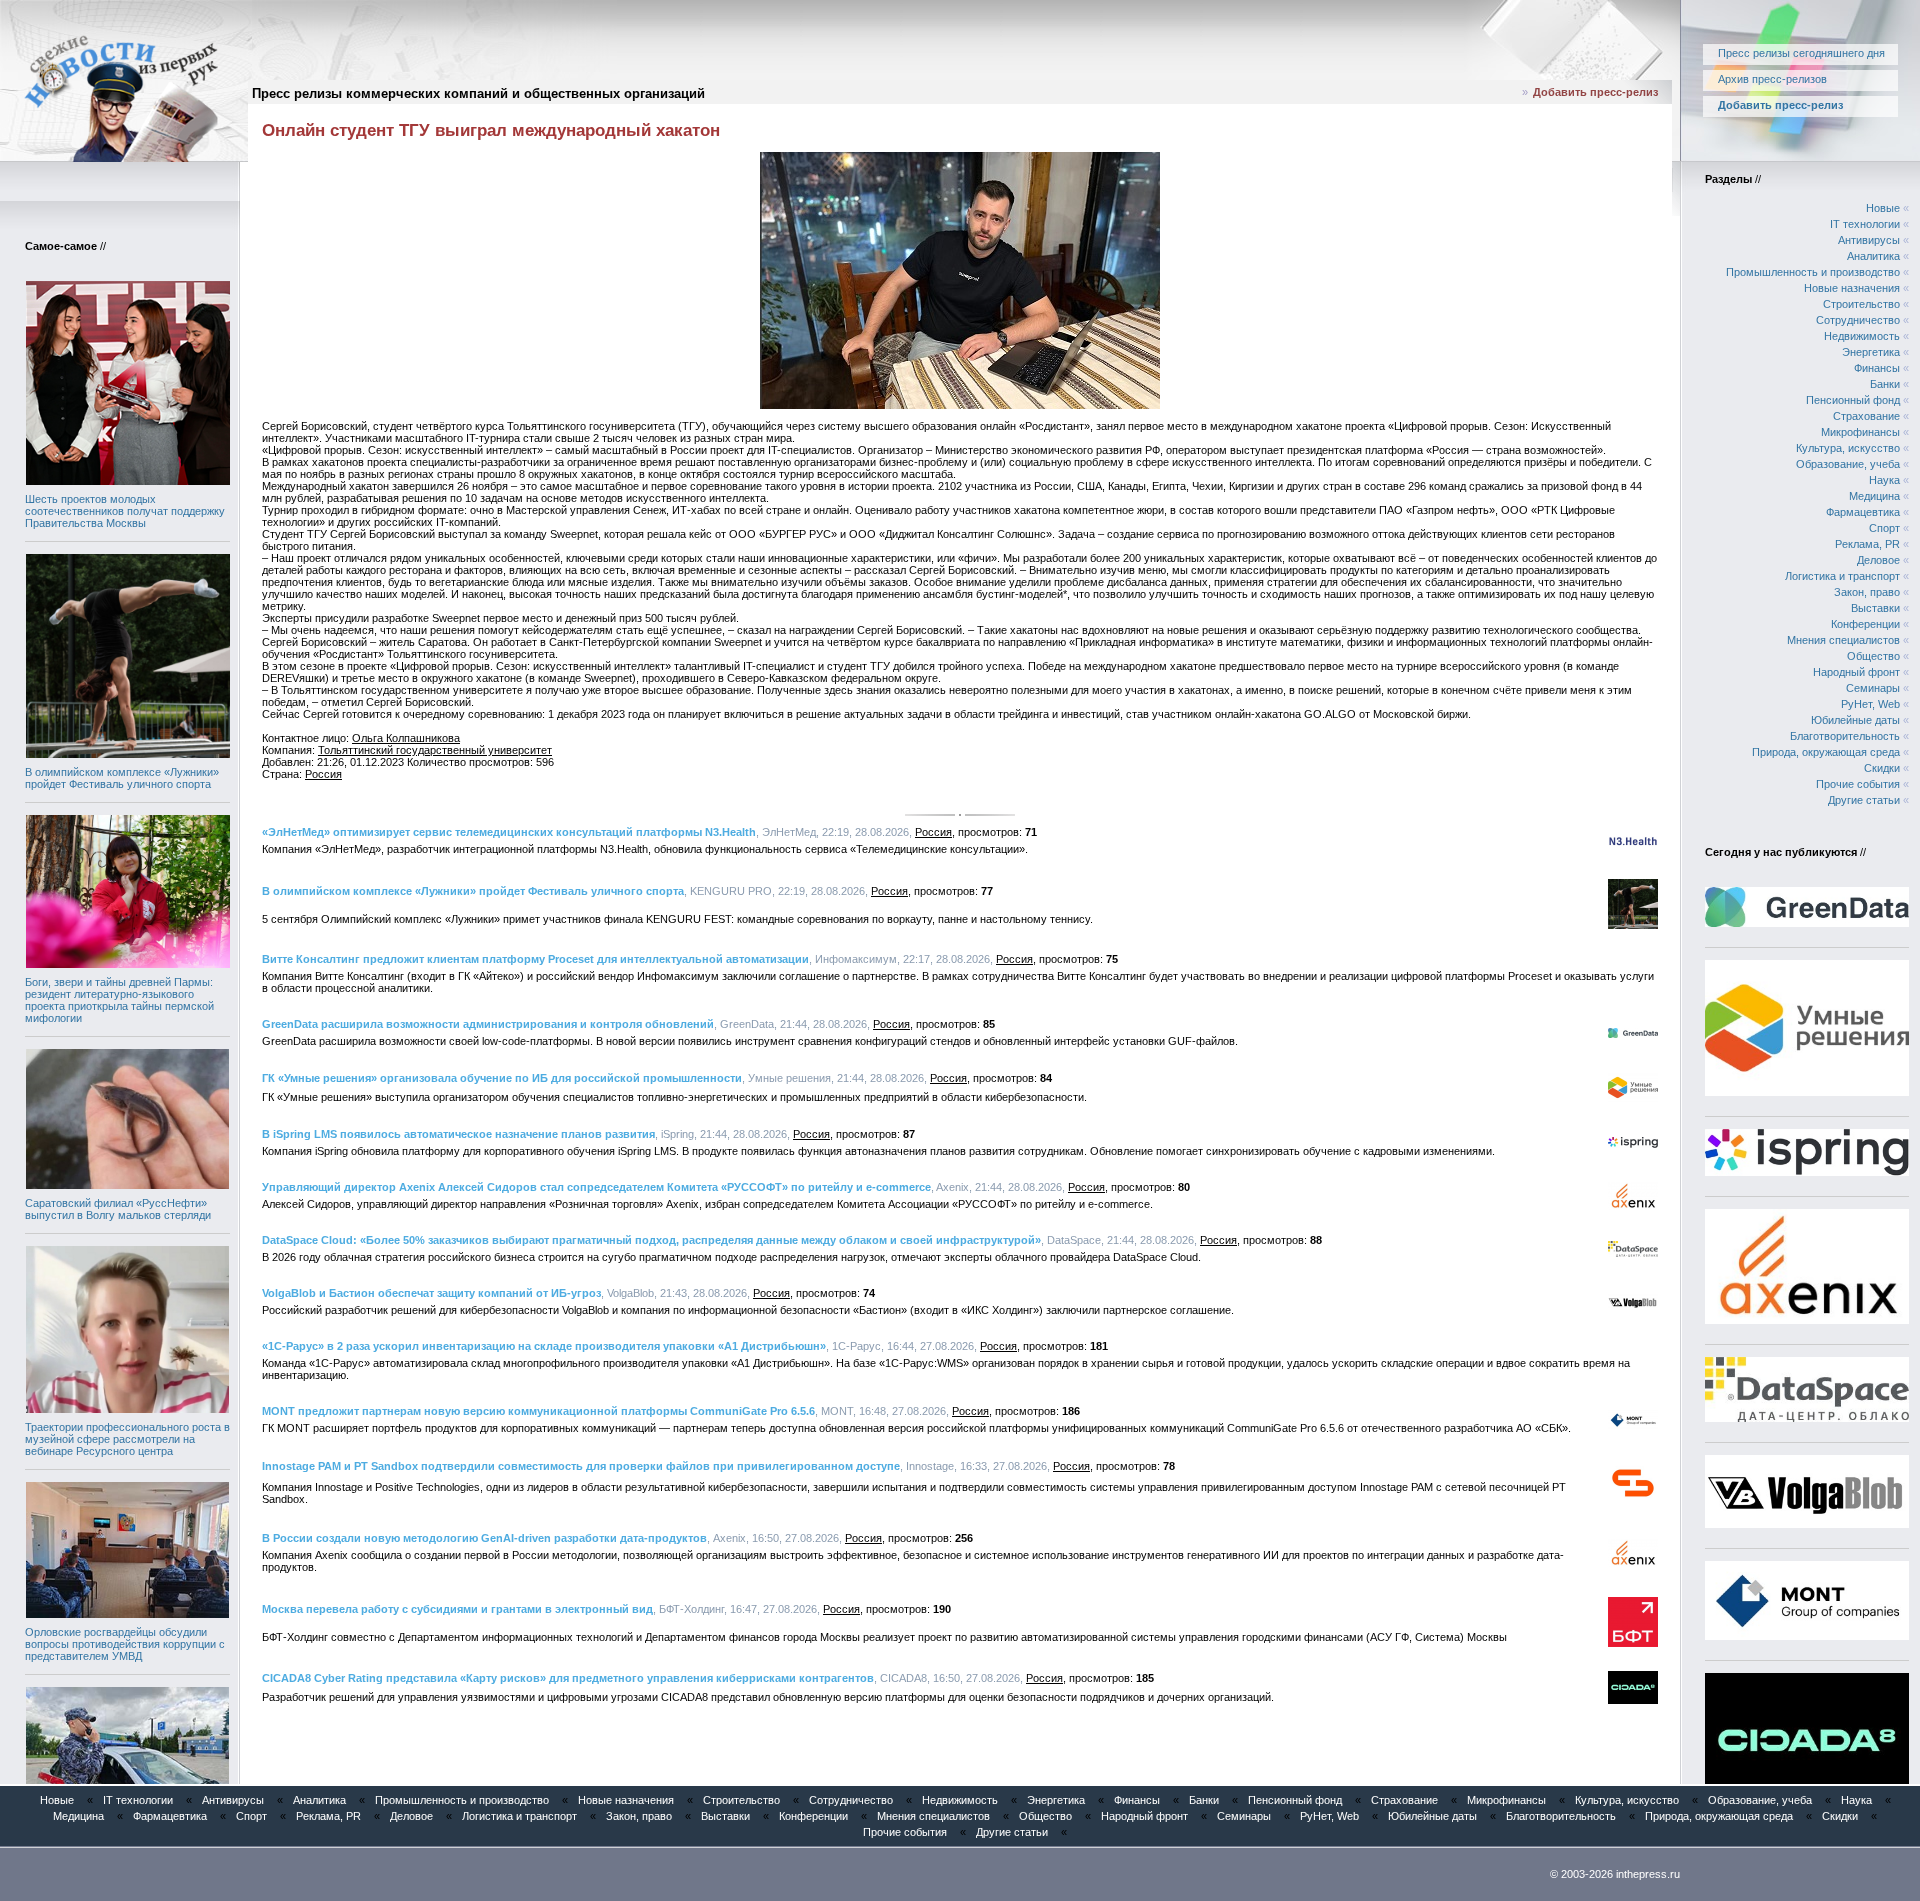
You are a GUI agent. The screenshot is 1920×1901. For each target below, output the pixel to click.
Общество (1873, 656)
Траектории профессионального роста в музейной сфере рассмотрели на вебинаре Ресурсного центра (127, 1439)
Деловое (1878, 560)
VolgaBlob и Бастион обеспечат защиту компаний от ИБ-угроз (431, 1293)
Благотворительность (1845, 736)
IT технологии (1865, 224)
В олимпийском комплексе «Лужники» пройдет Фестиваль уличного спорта (122, 778)
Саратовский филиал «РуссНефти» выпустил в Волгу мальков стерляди (118, 1209)
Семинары (1873, 688)
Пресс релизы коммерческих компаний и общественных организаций (478, 93)
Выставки (1875, 608)
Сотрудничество (1858, 320)
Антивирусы (1869, 240)
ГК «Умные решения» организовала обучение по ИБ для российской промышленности (502, 1078)
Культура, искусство (1848, 448)
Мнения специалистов (1843, 640)
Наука (1884, 480)
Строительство (1861, 304)
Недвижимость (1862, 336)
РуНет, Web (1870, 704)
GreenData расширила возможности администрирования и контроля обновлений (488, 1024)
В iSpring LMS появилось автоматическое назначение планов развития (458, 1134)
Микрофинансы (1860, 432)
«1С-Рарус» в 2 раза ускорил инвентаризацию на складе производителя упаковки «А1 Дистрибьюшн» (544, 1346)
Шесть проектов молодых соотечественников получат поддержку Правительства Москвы (125, 511)
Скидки (1882, 768)
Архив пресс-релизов (1772, 79)
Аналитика (1873, 256)
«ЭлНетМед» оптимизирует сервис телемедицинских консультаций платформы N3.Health (509, 832)
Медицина (1874, 496)
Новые (1883, 208)
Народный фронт (1856, 672)
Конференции (1865, 624)
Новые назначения (1852, 288)
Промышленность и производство (1813, 272)
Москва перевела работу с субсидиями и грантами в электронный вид (457, 1609)
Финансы (1877, 368)
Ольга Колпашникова (406, 738)
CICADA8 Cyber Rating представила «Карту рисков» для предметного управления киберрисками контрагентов (568, 1678)
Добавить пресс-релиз (1595, 92)
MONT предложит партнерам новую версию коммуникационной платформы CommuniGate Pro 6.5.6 (538, 1411)
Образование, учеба (1848, 464)
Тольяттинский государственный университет (435, 750)
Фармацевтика (1863, 512)
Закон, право (1867, 592)
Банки (1885, 384)
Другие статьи (1864, 800)
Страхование (1866, 416)
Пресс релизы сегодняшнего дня (1801, 53)
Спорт (1884, 528)
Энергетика (1871, 352)
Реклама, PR (1867, 544)
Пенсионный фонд (1853, 400)
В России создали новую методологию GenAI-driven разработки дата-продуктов (484, 1538)
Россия (323, 774)
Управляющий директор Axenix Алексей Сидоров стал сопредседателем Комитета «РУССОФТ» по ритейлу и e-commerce (596, 1187)
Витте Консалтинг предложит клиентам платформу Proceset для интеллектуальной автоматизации (535, 959)
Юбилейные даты (1855, 720)
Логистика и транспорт (1842, 576)
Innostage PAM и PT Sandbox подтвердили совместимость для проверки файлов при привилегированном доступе (581, 1466)
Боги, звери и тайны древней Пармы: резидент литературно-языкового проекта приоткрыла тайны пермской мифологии (119, 1000)
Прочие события (1858, 784)
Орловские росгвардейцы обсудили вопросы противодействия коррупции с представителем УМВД (125, 1644)
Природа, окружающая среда (1826, 752)
